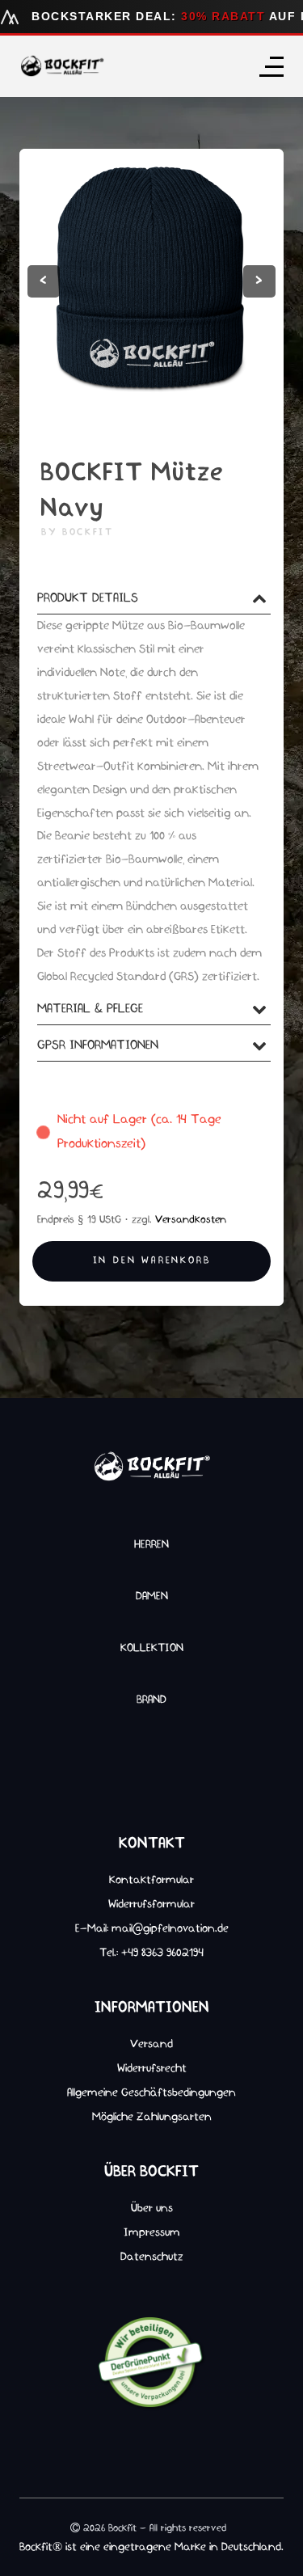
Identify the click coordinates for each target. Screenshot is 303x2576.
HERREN (151, 1544)
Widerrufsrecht (152, 2068)
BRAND (151, 1700)
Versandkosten (191, 1220)
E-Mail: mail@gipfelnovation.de (152, 1928)
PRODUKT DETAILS (88, 598)
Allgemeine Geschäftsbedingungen (151, 2092)
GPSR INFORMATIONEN (98, 1045)
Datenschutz (152, 2257)
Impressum (152, 2232)
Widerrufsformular (151, 1904)
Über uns (152, 2208)
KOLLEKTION (152, 1648)
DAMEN (152, 1596)
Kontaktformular (151, 1880)
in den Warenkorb (152, 1261)
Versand (151, 2044)
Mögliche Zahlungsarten (152, 2117)
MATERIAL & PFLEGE (90, 1009)
